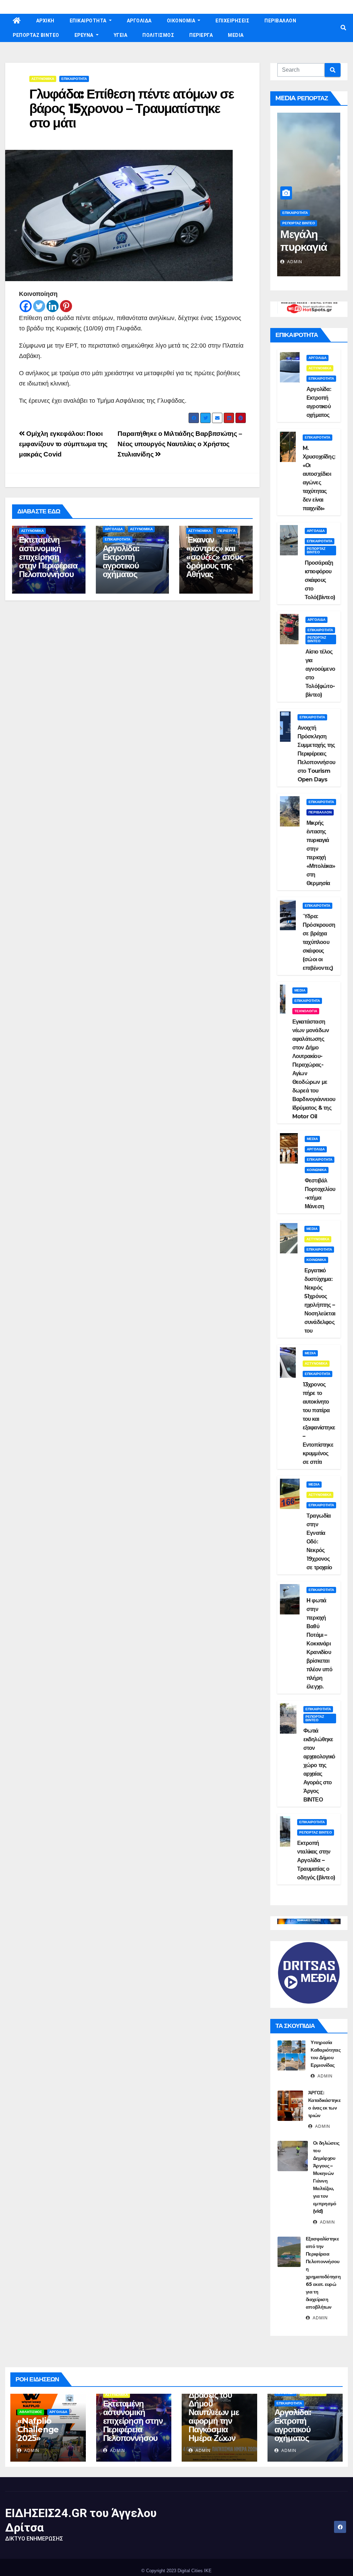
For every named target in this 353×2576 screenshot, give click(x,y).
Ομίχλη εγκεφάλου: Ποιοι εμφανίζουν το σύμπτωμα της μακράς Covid (63, 444)
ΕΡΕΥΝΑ (85, 35)
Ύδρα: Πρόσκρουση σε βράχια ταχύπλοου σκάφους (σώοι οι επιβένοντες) (319, 942)
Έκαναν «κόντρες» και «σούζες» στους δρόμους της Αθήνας (214, 557)
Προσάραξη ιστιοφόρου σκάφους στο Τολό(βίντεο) (320, 580)
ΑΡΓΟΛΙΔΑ (139, 21)
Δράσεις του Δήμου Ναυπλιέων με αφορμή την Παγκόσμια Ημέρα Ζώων (214, 2416)
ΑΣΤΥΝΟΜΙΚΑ (43, 79)
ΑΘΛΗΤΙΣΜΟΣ (31, 2412)
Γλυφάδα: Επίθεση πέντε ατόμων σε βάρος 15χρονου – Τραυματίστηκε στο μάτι (132, 108)
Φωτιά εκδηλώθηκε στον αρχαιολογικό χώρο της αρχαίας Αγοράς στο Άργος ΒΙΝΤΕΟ (319, 1765)
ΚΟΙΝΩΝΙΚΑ (317, 1170)
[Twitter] (39, 306)
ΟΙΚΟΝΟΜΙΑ (182, 21)
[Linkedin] (53, 306)
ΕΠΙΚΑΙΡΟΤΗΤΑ (89, 21)
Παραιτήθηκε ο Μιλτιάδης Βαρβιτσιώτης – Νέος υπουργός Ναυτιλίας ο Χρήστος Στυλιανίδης (180, 444)
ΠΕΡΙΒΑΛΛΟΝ (280, 21)
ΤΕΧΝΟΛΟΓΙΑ (306, 1011)
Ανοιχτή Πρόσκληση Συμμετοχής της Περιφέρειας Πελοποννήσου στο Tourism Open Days (316, 754)
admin (294, 262)
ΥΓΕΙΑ (121, 35)
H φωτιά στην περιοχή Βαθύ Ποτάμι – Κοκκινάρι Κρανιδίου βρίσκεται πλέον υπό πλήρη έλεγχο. (319, 1644)
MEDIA (236, 35)
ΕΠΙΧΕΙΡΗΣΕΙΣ (232, 21)
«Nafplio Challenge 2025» (38, 2429)
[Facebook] (26, 306)
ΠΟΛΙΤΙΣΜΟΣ (158, 35)
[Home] (17, 21)
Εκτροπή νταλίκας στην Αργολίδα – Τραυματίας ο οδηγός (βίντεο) (316, 1860)
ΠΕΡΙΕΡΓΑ (201, 35)
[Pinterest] (66, 306)
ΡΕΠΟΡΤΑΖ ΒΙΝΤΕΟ (36, 35)
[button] (343, 28)
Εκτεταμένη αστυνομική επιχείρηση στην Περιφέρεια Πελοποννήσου (48, 557)
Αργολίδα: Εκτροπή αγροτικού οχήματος (121, 561)
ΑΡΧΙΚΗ (45, 21)
